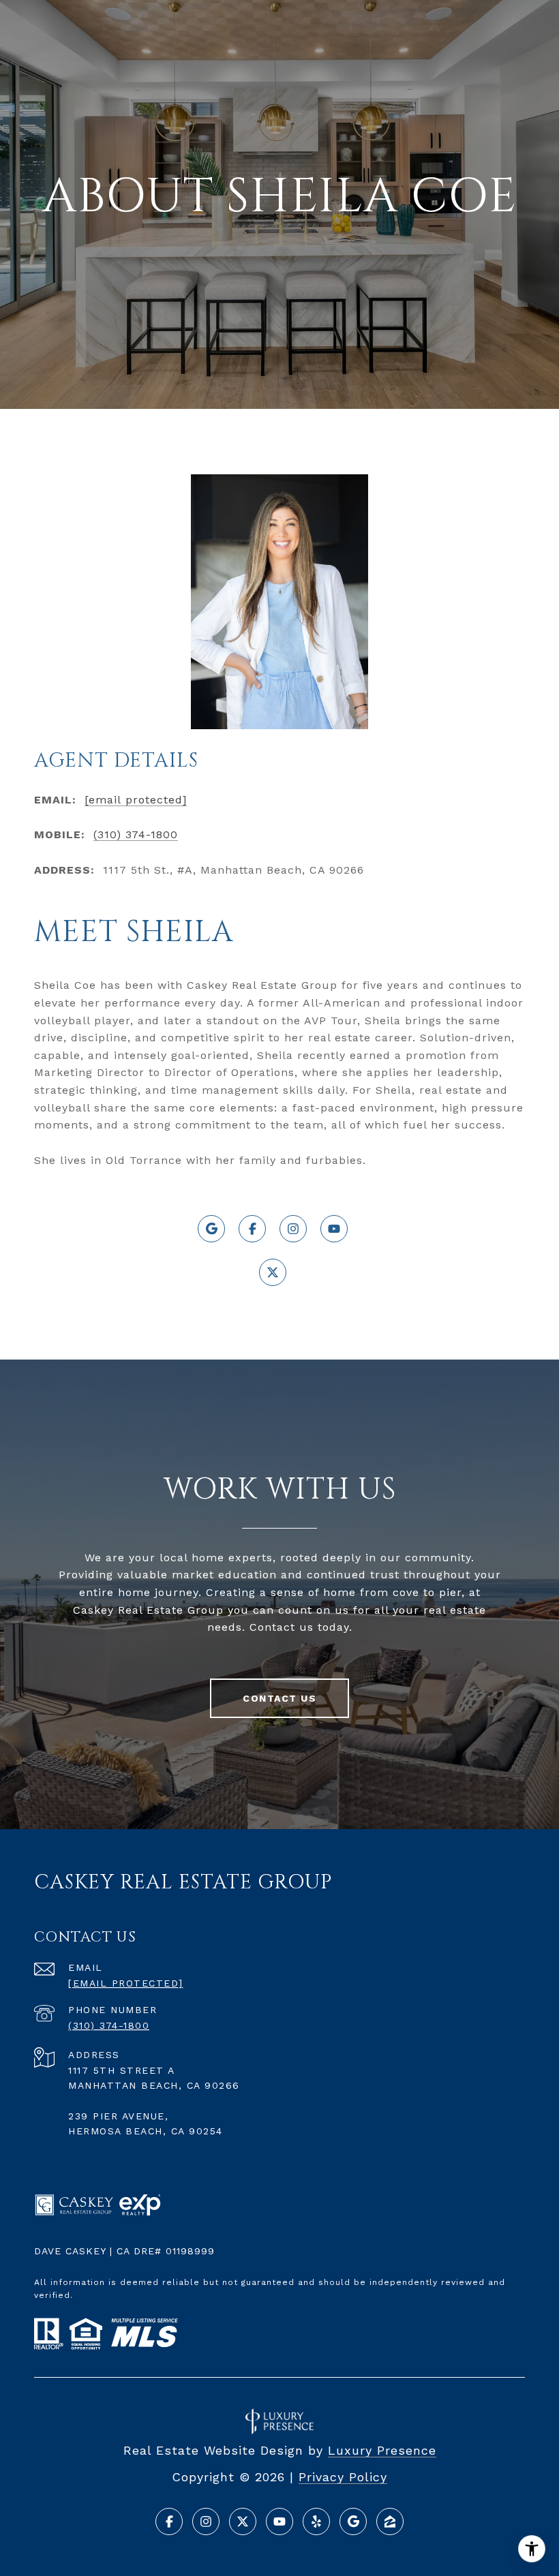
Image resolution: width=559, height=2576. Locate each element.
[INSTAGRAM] (293, 1229)
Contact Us (279, 1698)
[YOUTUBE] (334, 1229)
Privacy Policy (343, 2477)
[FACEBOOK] (252, 1229)
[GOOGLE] (211, 1229)
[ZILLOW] (390, 2521)
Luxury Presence (382, 2450)
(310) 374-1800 (136, 834)
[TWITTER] (273, 1272)
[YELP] (316, 2521)
